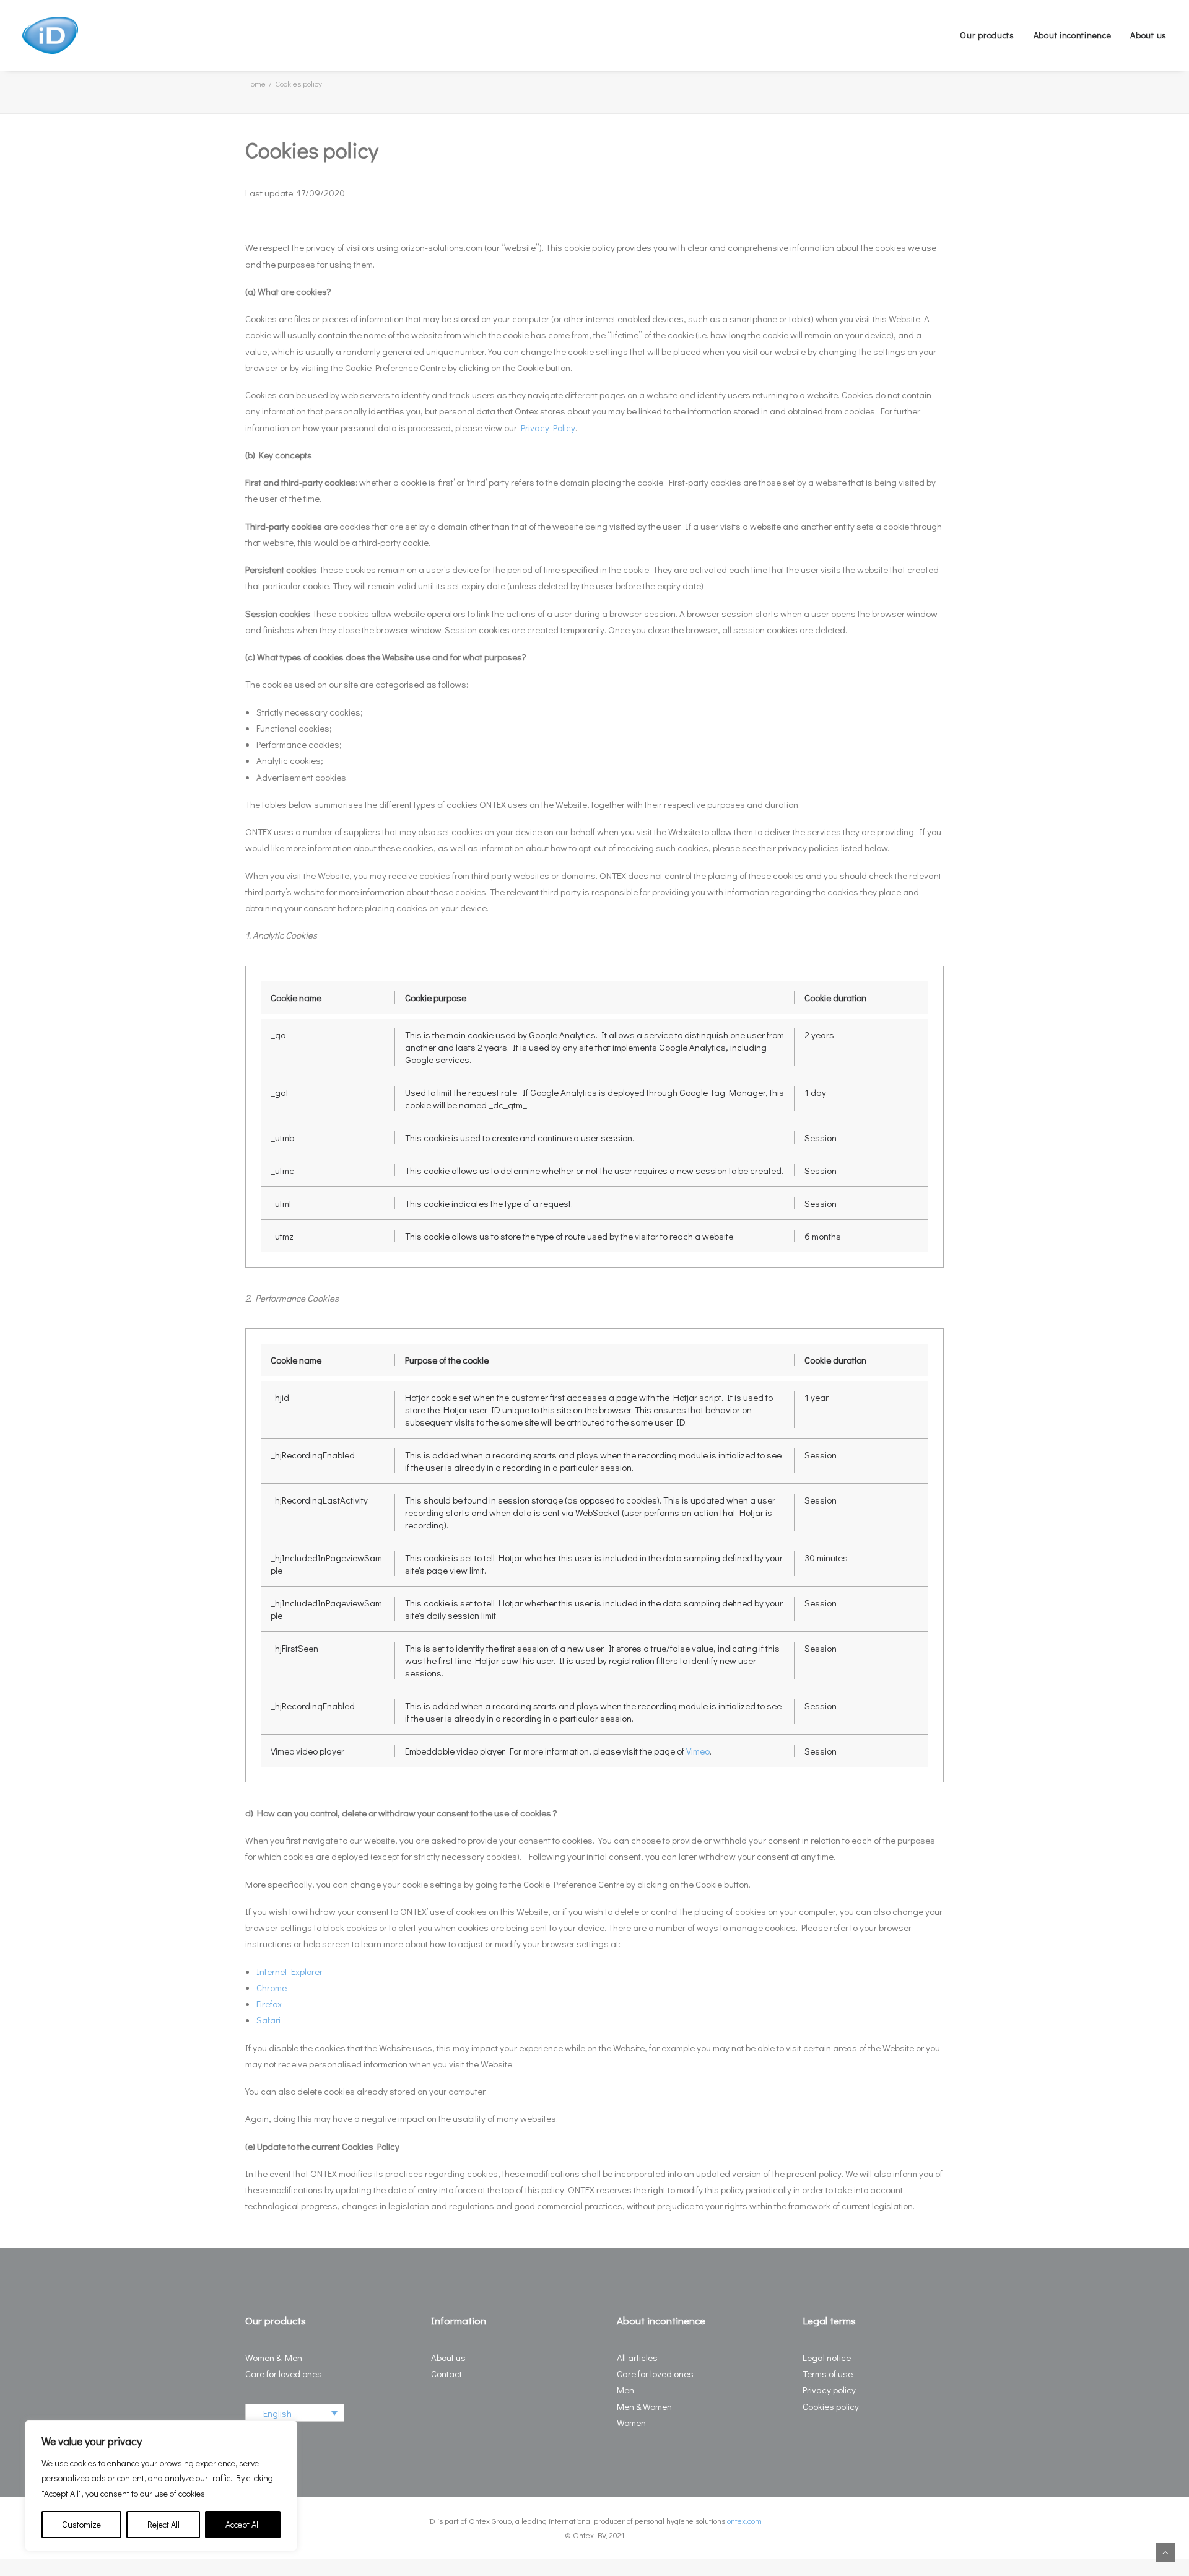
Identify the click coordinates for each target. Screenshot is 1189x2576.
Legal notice (827, 2357)
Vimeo (698, 1751)
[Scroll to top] (1165, 2551)
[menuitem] (991, 35)
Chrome (272, 1987)
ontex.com (744, 2521)
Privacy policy (829, 2390)
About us (1148, 35)
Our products (987, 35)
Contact (446, 2373)
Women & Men (274, 2357)
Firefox (269, 2004)
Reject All (163, 2524)
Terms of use (828, 2373)
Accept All (243, 2524)
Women (631, 2422)
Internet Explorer (290, 1971)
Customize (81, 2524)
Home (255, 83)
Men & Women (644, 2406)
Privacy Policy (548, 427)
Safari (268, 2020)
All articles (637, 2357)
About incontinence (1073, 35)
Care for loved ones (284, 2373)
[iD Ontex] (50, 35)
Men (625, 2390)
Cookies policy (831, 2406)
